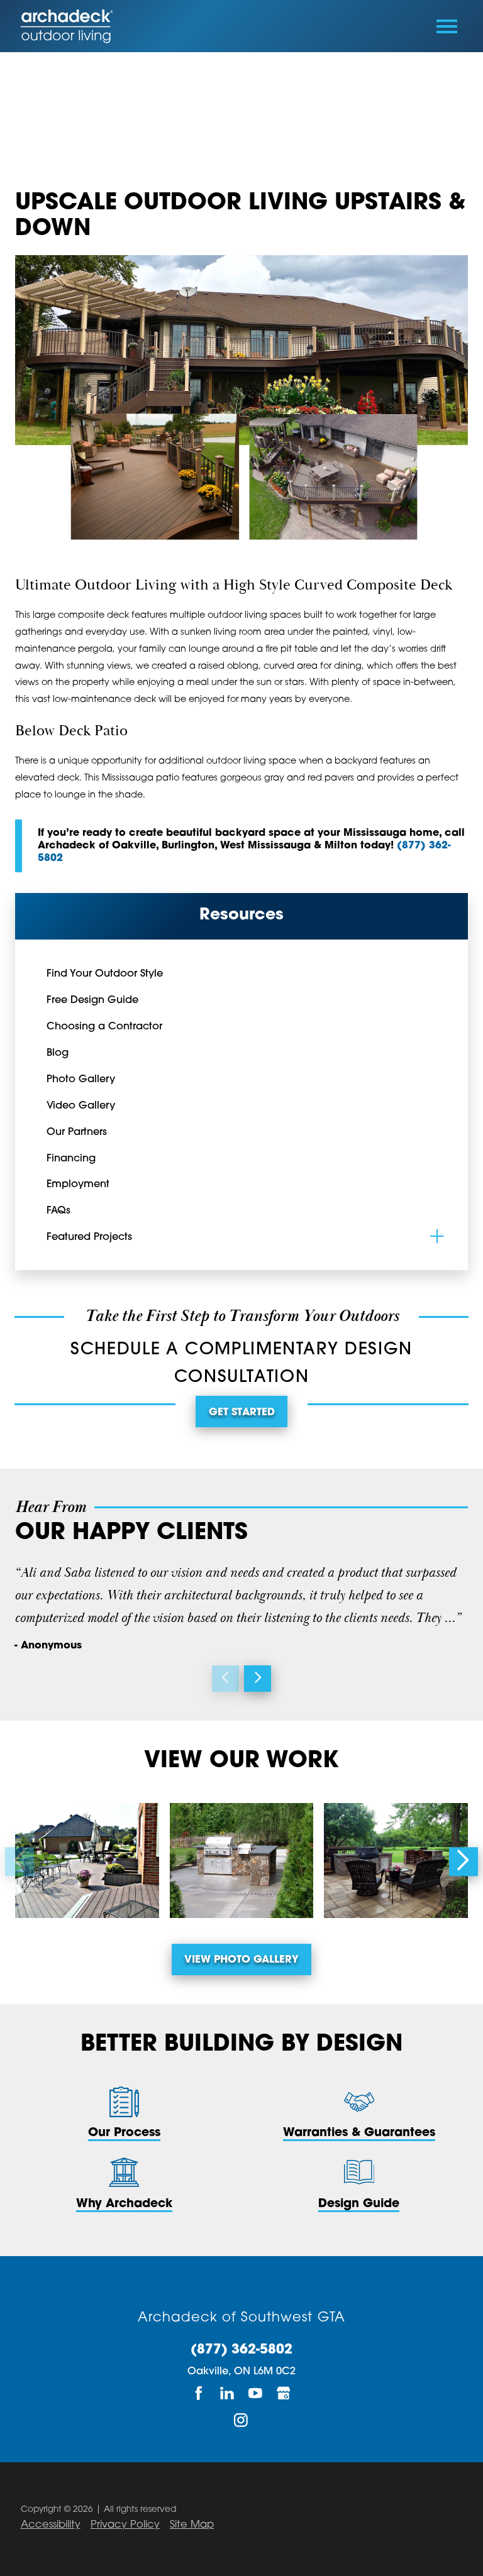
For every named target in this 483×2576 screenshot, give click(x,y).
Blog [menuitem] (58, 1053)
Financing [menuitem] (71, 1159)
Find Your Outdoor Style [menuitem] (105, 974)
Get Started (242, 1413)
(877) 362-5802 (241, 2350)
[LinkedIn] (227, 2393)
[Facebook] (199, 2393)
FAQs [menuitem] (58, 1211)
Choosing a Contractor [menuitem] (104, 1027)
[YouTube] (256, 2393)
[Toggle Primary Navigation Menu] (447, 26)
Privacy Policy (125, 2525)
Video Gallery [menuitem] (81, 1106)
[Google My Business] (284, 2393)
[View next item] (258, 1679)
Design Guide (359, 2204)
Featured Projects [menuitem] (89, 1237)
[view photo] (87, 1861)
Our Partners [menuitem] (77, 1132)
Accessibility (51, 2525)
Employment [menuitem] (78, 1185)
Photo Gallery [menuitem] (81, 1080)
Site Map (192, 2525)
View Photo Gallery (241, 1960)
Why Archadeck (124, 2204)
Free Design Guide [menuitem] (92, 1000)
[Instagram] (242, 2420)
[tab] (437, 1236)
